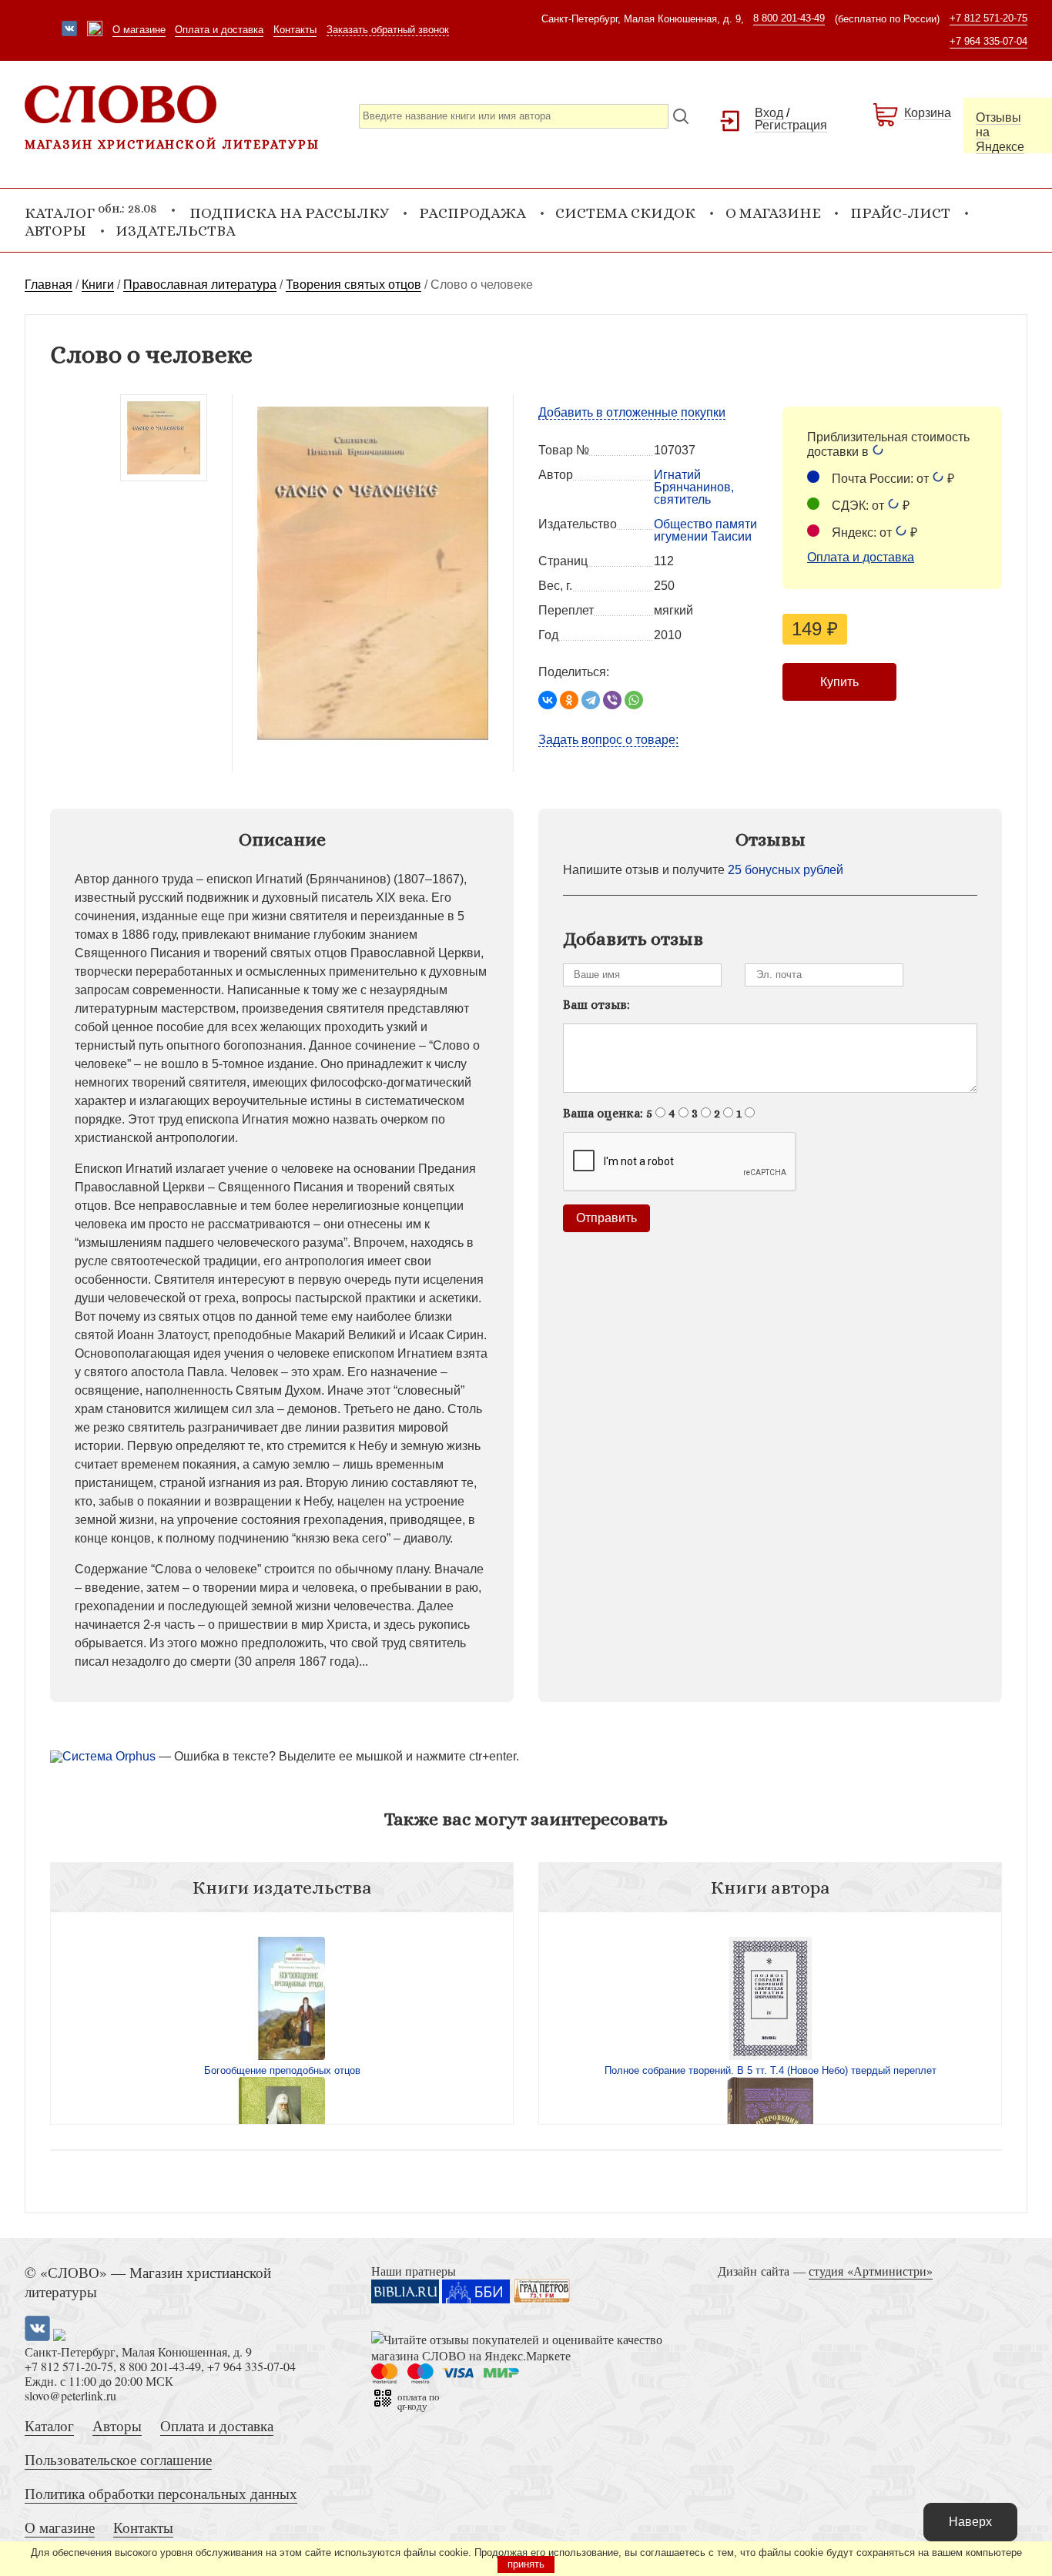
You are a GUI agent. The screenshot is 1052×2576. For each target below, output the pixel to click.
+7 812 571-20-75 (988, 18)
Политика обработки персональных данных (161, 2493)
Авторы (55, 231)
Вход (769, 113)
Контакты (295, 30)
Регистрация (791, 125)
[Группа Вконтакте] (69, 30)
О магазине (139, 30)
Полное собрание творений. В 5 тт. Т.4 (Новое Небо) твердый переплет (771, 2070)
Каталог (49, 2425)
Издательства (176, 231)
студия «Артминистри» (871, 2271)
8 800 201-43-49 (789, 18)
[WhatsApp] (634, 700)
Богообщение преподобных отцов (282, 2070)
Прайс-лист (900, 213)
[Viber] (612, 700)
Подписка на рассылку (289, 213)
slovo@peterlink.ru (70, 2395)
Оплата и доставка (219, 30)
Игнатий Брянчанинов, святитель (694, 487)
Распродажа (472, 213)
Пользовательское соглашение (118, 2459)
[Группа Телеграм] (95, 30)
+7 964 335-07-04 (988, 41)
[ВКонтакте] (548, 700)
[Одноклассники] (569, 700)
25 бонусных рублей (786, 870)
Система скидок (625, 213)
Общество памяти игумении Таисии (705, 530)
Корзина (928, 113)
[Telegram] (591, 700)
